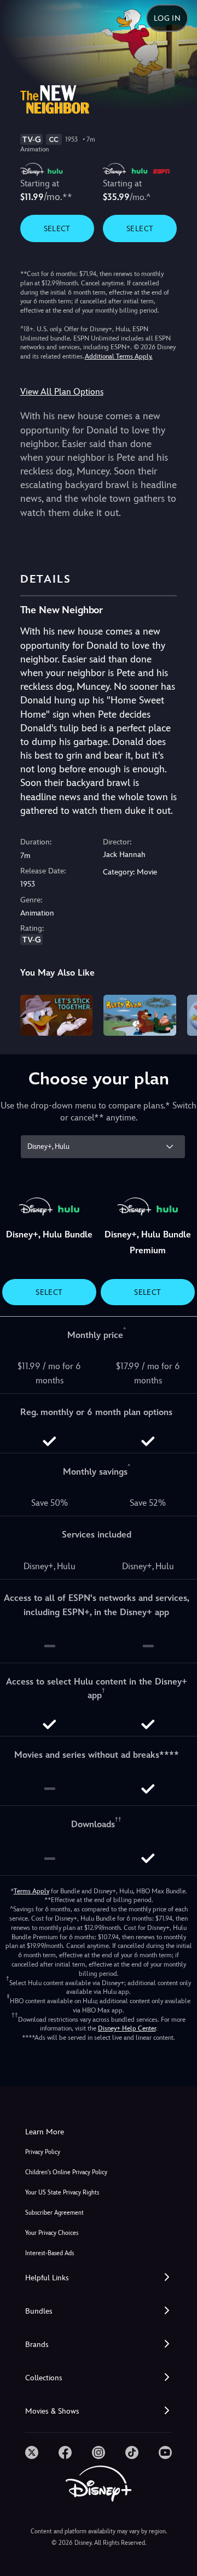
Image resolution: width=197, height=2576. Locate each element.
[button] (99, 2278)
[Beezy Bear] (140, 1015)
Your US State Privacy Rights (62, 2193)
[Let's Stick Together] (57, 1015)
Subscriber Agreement (54, 2213)
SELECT (57, 228)
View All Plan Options (62, 392)
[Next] (178, 1013)
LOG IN (167, 18)
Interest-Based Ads (50, 2253)
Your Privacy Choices (52, 2233)
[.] (32, 2452)
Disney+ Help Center (127, 2028)
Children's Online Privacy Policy (66, 2172)
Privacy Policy (43, 2152)
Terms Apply (31, 1891)
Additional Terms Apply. (119, 356)
